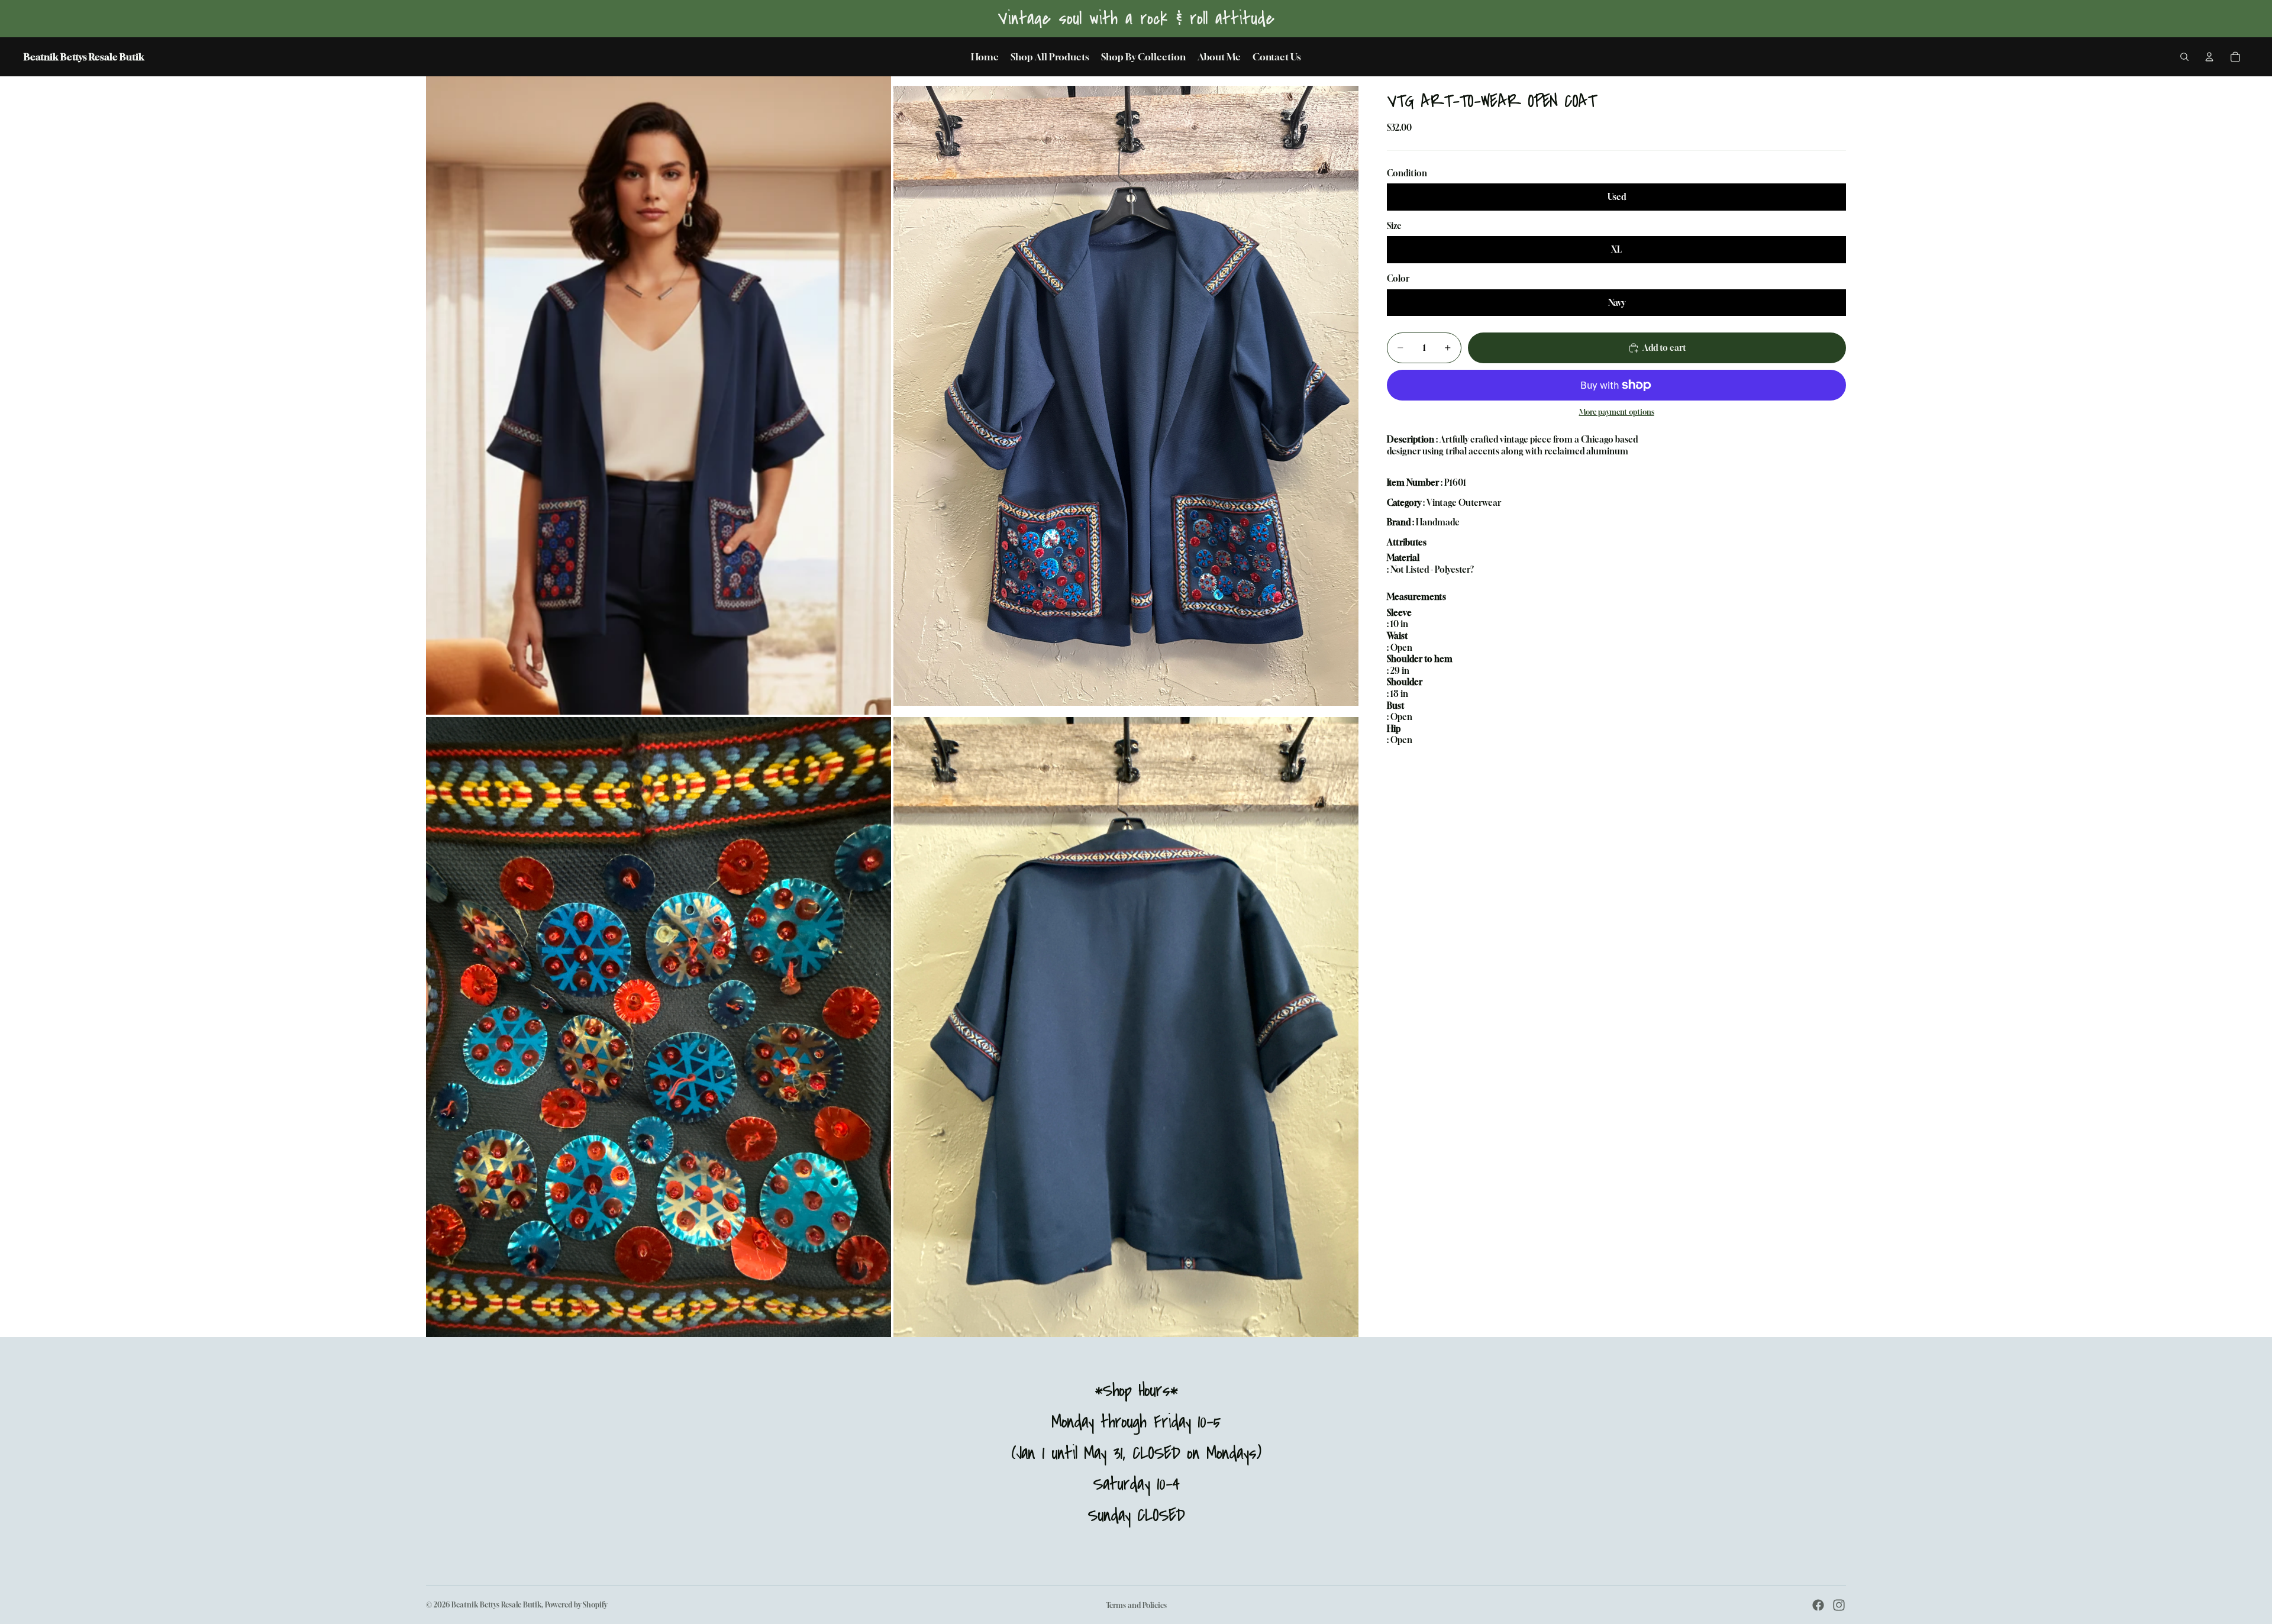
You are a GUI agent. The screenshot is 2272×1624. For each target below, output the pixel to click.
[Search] (2184, 57)
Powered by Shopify (576, 1605)
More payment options (1617, 412)
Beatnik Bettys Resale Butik (496, 1605)
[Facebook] (1818, 1605)
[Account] (2209, 57)
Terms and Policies (1136, 1605)
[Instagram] (1839, 1605)
